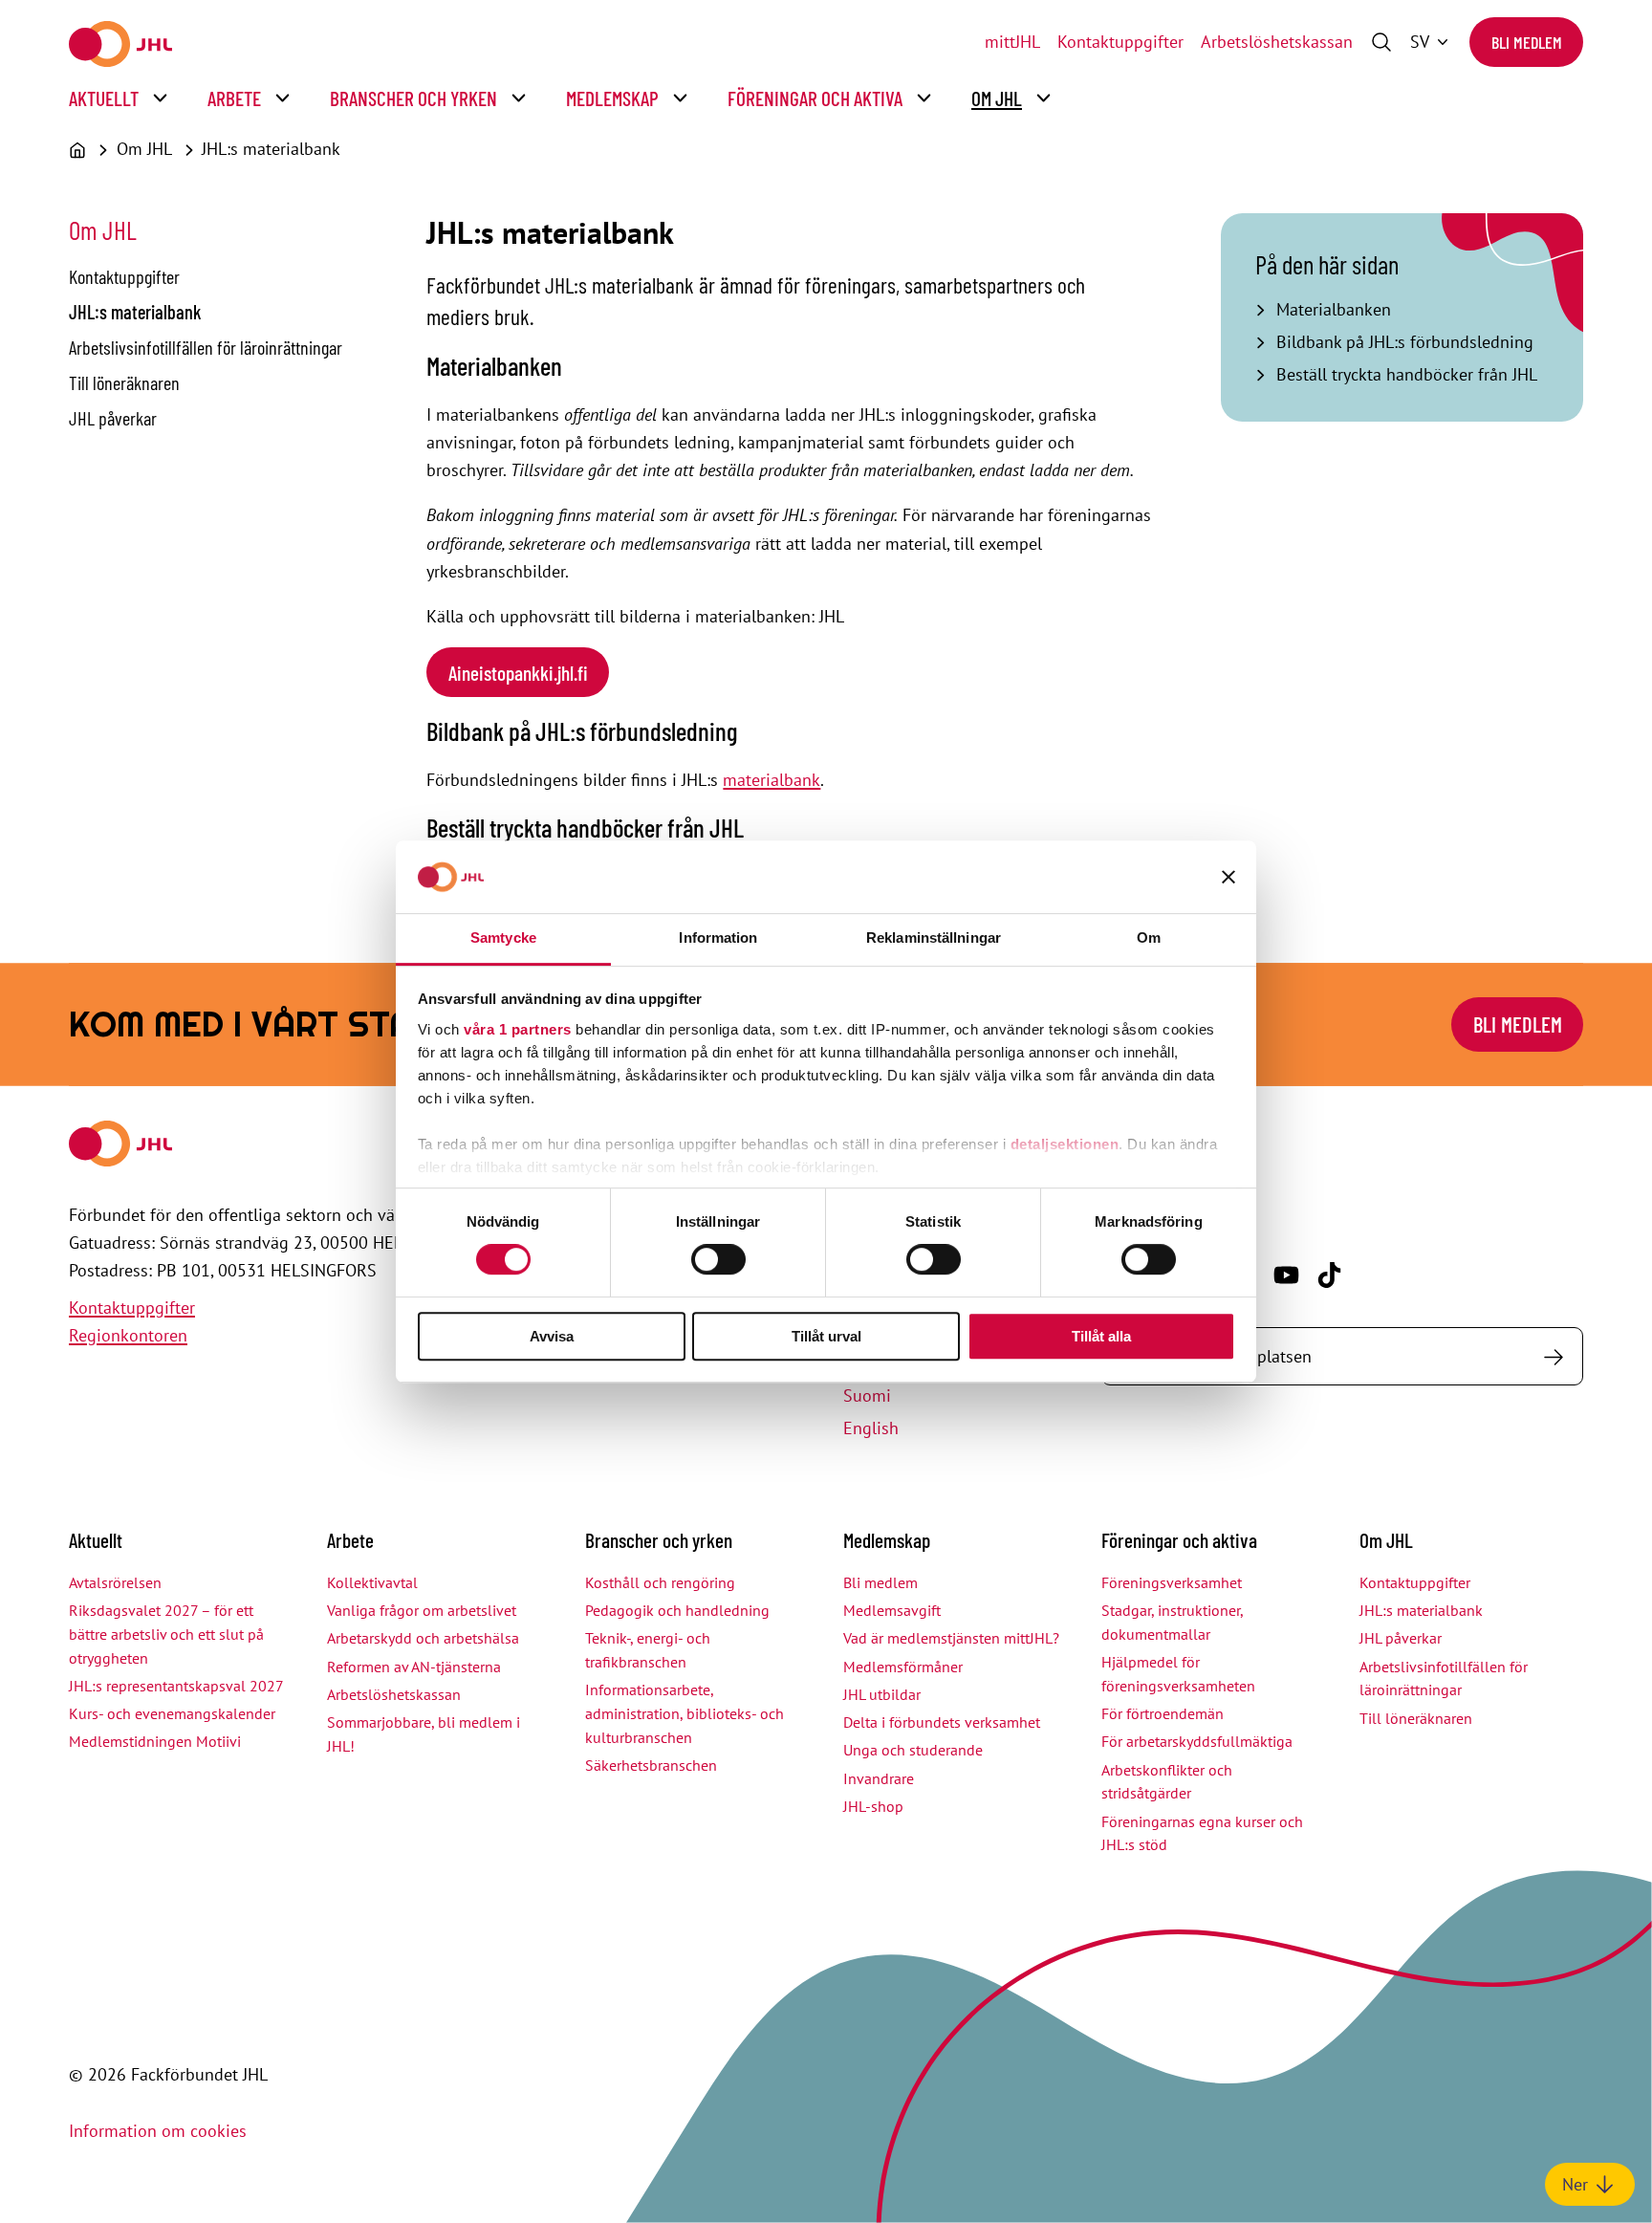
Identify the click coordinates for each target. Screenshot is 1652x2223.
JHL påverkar (113, 418)
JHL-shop (873, 1806)
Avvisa (552, 1336)
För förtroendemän (1163, 1713)
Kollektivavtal (372, 1582)
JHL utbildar (882, 1694)
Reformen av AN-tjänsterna (414, 1667)
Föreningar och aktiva (815, 98)
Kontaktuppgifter (1120, 42)
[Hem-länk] (120, 44)
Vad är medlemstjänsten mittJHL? (951, 1638)
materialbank (772, 780)
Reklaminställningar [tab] (934, 937)
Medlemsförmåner (903, 1667)
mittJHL (1012, 42)
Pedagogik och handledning (677, 1610)
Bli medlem (1527, 42)
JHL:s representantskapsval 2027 (176, 1686)
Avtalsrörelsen (115, 1582)
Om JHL (997, 98)
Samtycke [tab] (503, 937)
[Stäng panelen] (1228, 877)
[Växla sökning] (1381, 42)
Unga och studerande (913, 1750)
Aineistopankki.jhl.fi (518, 673)
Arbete (234, 98)
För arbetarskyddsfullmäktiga (1197, 1741)
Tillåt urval (826, 1336)
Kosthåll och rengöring (660, 1582)
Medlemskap (612, 98)
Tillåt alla (1101, 1336)
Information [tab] (718, 937)
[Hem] (77, 150)
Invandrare (879, 1778)
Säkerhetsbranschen (651, 1765)
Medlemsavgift (892, 1610)
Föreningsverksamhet (1172, 1582)
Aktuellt (104, 98)
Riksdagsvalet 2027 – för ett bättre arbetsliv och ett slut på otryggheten (166, 1634)
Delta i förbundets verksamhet (942, 1722)
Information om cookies (158, 2131)
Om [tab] (1149, 937)
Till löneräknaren (124, 382)
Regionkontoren (128, 1335)
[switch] (718, 1259)
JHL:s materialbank (271, 149)
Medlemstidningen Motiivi (155, 1741)
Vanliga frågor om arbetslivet (422, 1610)
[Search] (1553, 1356)
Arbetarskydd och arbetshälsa (423, 1638)
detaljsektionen (1065, 1144)
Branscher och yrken (413, 98)
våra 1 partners (518, 1029)
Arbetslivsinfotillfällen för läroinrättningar (206, 347)
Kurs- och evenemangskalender (172, 1713)
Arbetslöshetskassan (1277, 42)
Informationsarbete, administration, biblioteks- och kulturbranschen (685, 1713)
